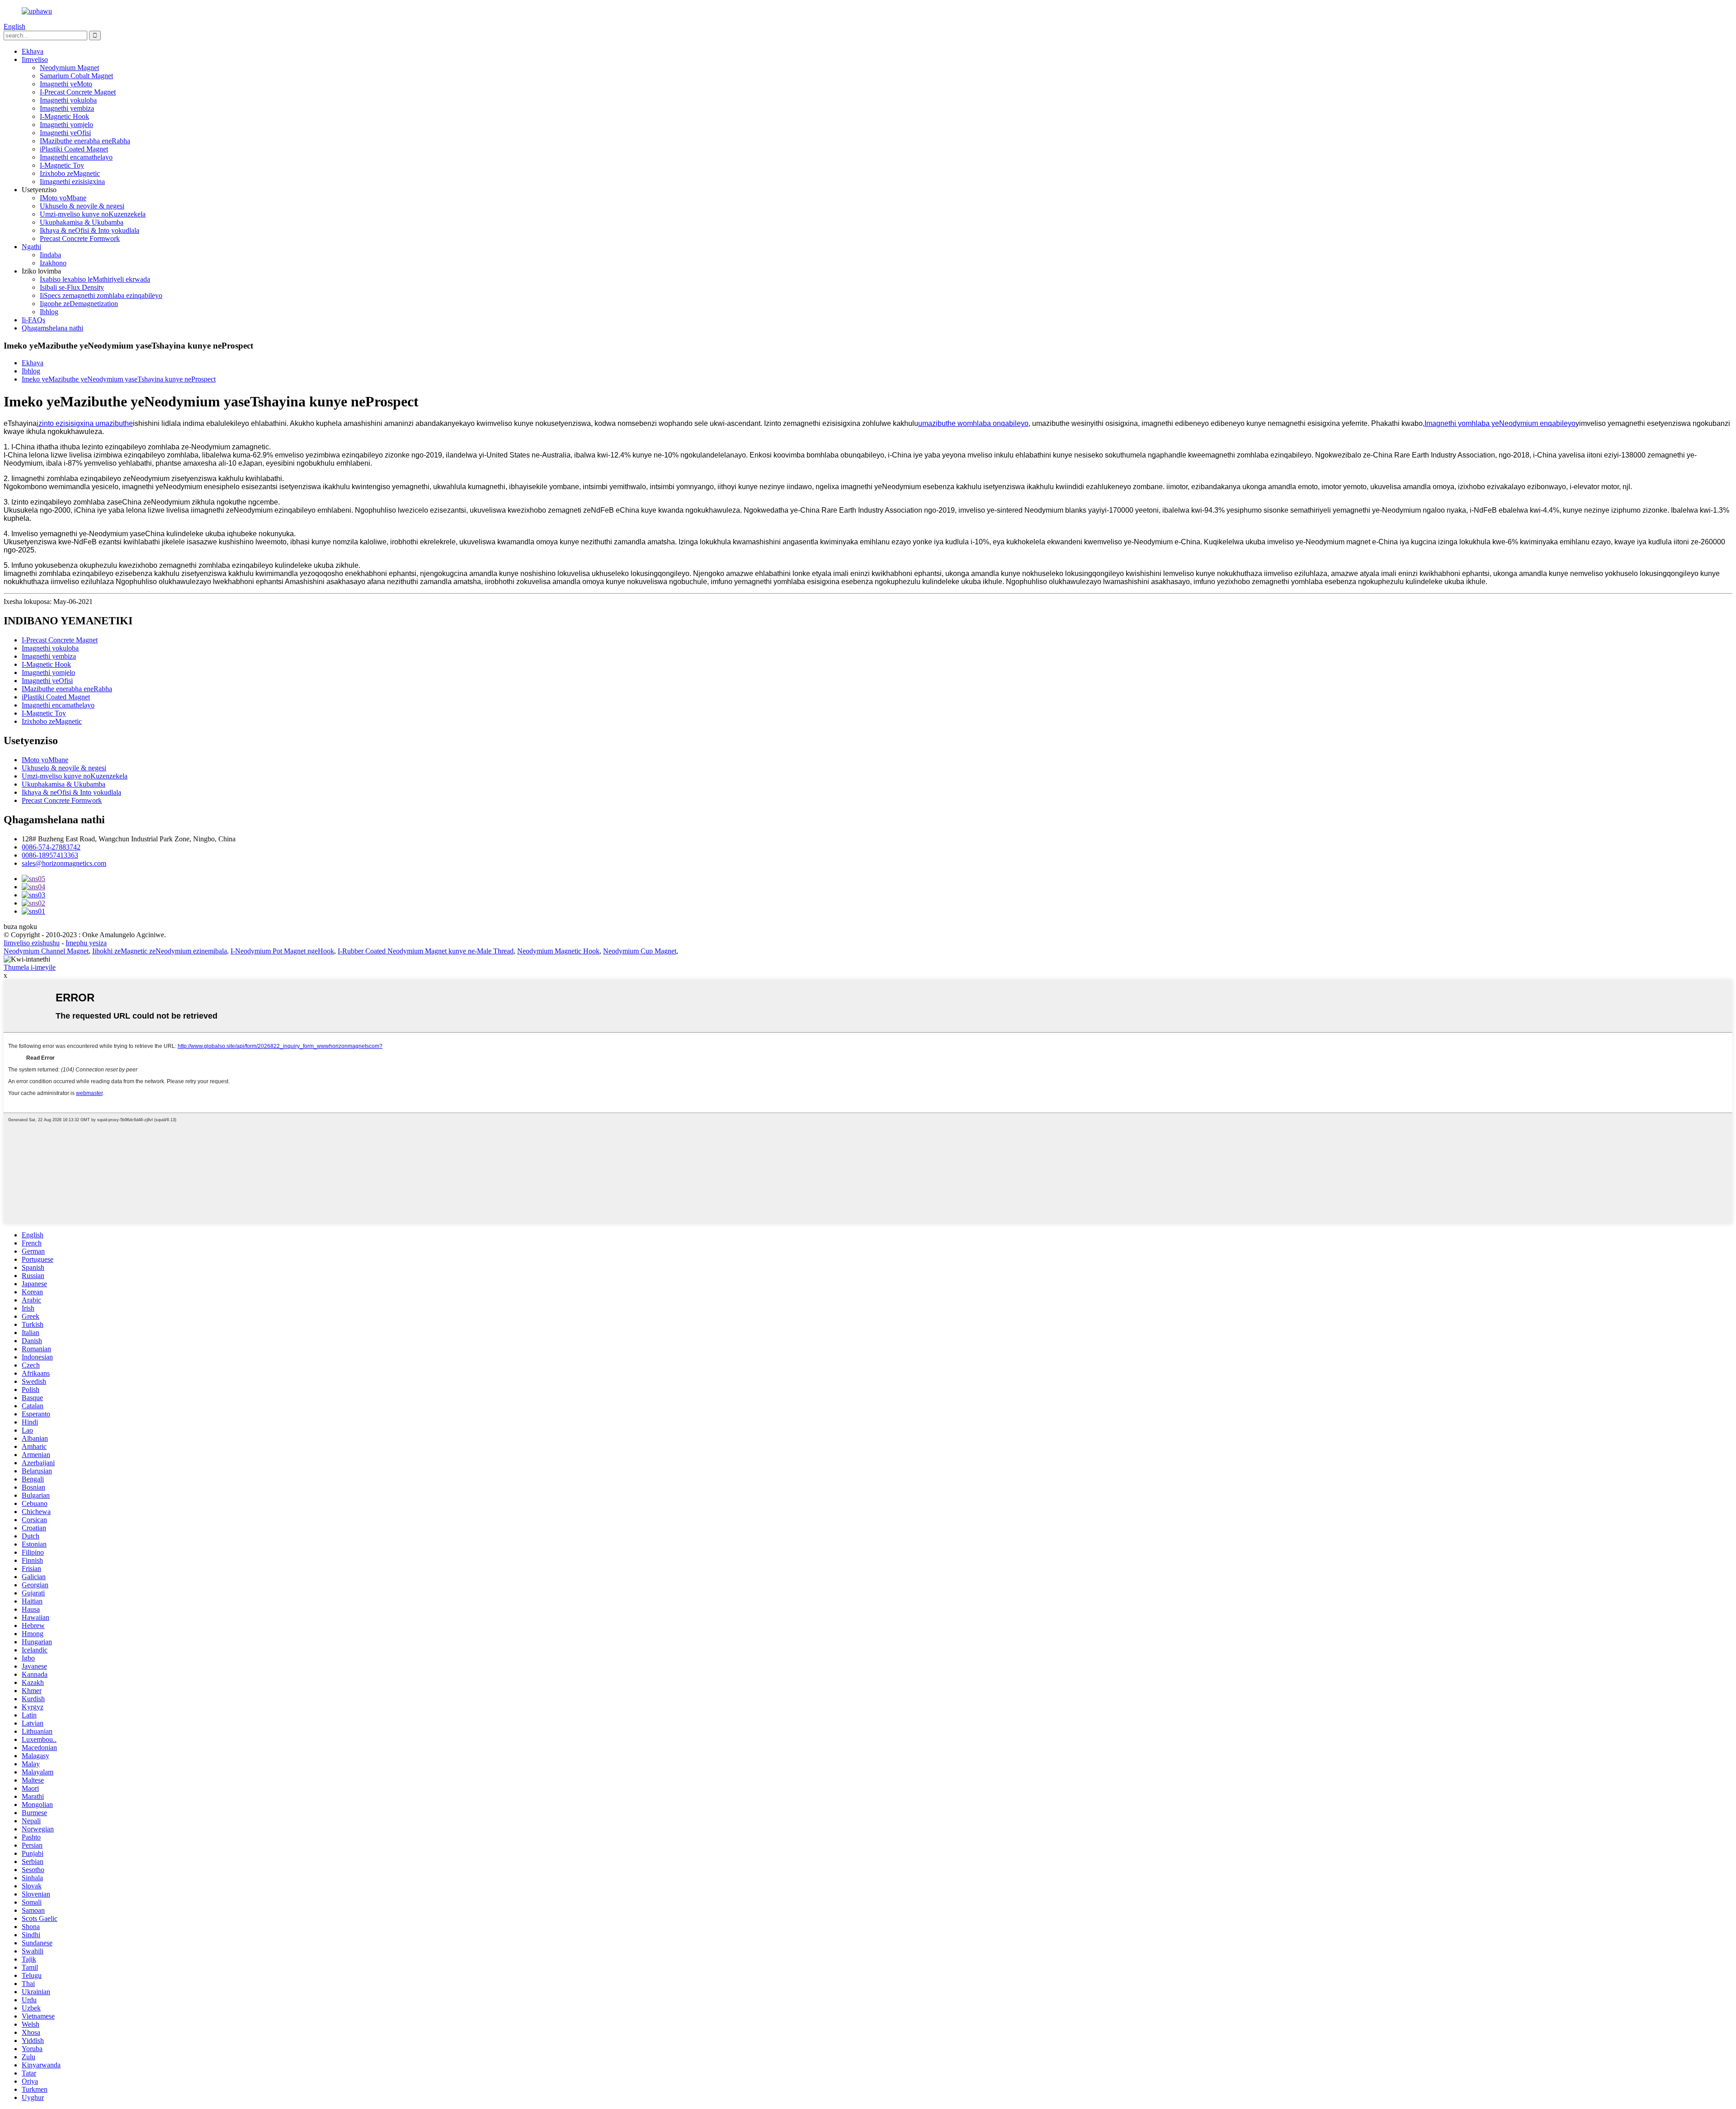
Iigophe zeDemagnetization (79, 304)
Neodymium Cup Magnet (640, 951)
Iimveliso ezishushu (32, 943)
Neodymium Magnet (69, 68)
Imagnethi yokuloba (68, 100)
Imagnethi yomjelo (66, 125)
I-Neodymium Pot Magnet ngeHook (282, 951)
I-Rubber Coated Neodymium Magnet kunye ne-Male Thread (426, 951)
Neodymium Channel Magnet (46, 951)
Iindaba (50, 255)
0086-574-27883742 (51, 847)
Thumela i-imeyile (30, 967)
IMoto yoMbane (63, 198)
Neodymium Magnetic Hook (558, 951)
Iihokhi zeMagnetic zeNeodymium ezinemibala (160, 951)
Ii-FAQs (33, 320)
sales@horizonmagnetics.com (64, 863)
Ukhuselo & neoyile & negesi (82, 206)
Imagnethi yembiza (67, 108)
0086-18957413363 (50, 855)
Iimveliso (35, 59)
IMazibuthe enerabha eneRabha (85, 141)
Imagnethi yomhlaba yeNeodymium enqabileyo (1500, 423)
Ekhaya (33, 51)
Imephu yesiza (86, 943)
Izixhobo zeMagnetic (70, 173)
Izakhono (53, 263)
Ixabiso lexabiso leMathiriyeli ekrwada (95, 279)
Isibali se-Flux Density (72, 287)
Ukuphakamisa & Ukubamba (82, 222)
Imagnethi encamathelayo (76, 157)
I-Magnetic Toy (62, 165)
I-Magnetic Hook (64, 116)
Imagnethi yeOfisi (65, 133)
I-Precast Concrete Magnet (78, 92)
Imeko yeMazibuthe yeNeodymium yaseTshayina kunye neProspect (119, 379)
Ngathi (31, 247)
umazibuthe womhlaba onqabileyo (973, 423)
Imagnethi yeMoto (66, 84)
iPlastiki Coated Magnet (74, 149)
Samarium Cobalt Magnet (76, 76)
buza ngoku (20, 927)
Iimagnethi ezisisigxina (72, 182)
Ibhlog (49, 312)
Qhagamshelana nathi (52, 328)
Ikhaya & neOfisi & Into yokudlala (90, 230)
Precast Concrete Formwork (80, 238)
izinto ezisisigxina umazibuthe (85, 423)
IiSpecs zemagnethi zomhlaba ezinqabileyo (101, 295)
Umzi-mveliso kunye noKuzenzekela (93, 214)
